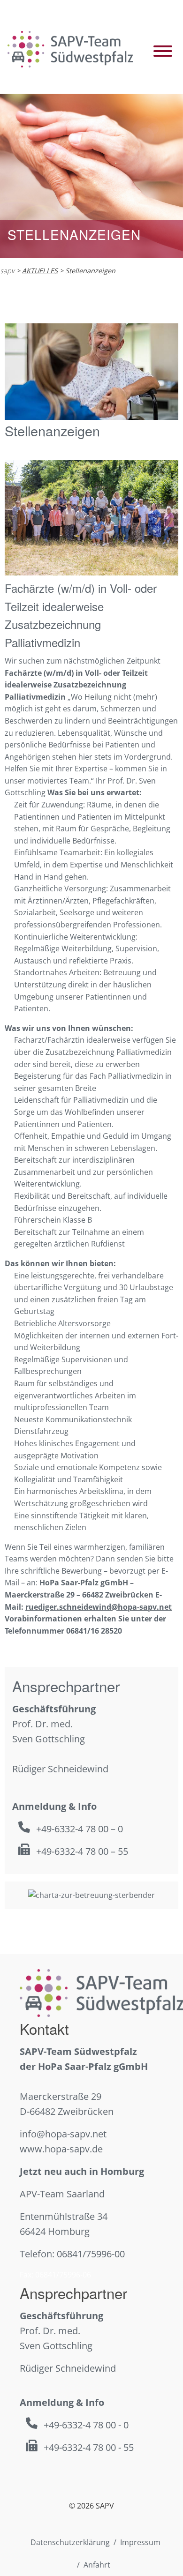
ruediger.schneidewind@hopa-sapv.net (99, 1607)
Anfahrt (97, 2565)
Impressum (140, 2542)
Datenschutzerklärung (70, 2542)
